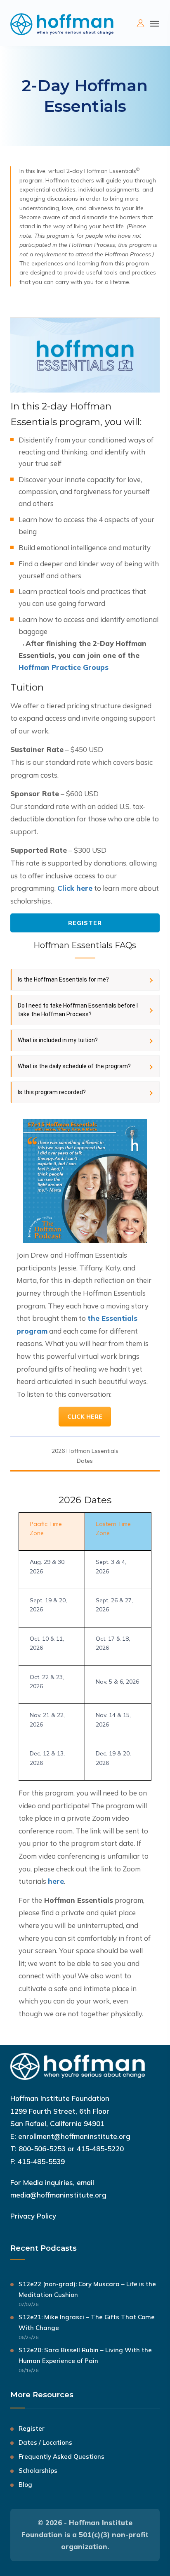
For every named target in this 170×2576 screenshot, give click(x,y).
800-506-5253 (42, 2149)
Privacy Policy (33, 2216)
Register (85, 923)
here (56, 1881)
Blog (25, 2485)
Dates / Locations (45, 2442)
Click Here (85, 1417)
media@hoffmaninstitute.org (58, 2195)
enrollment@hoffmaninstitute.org (74, 2136)
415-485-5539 (41, 2161)
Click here (75, 888)
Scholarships (38, 2471)
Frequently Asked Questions (61, 2457)
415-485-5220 (100, 2149)
